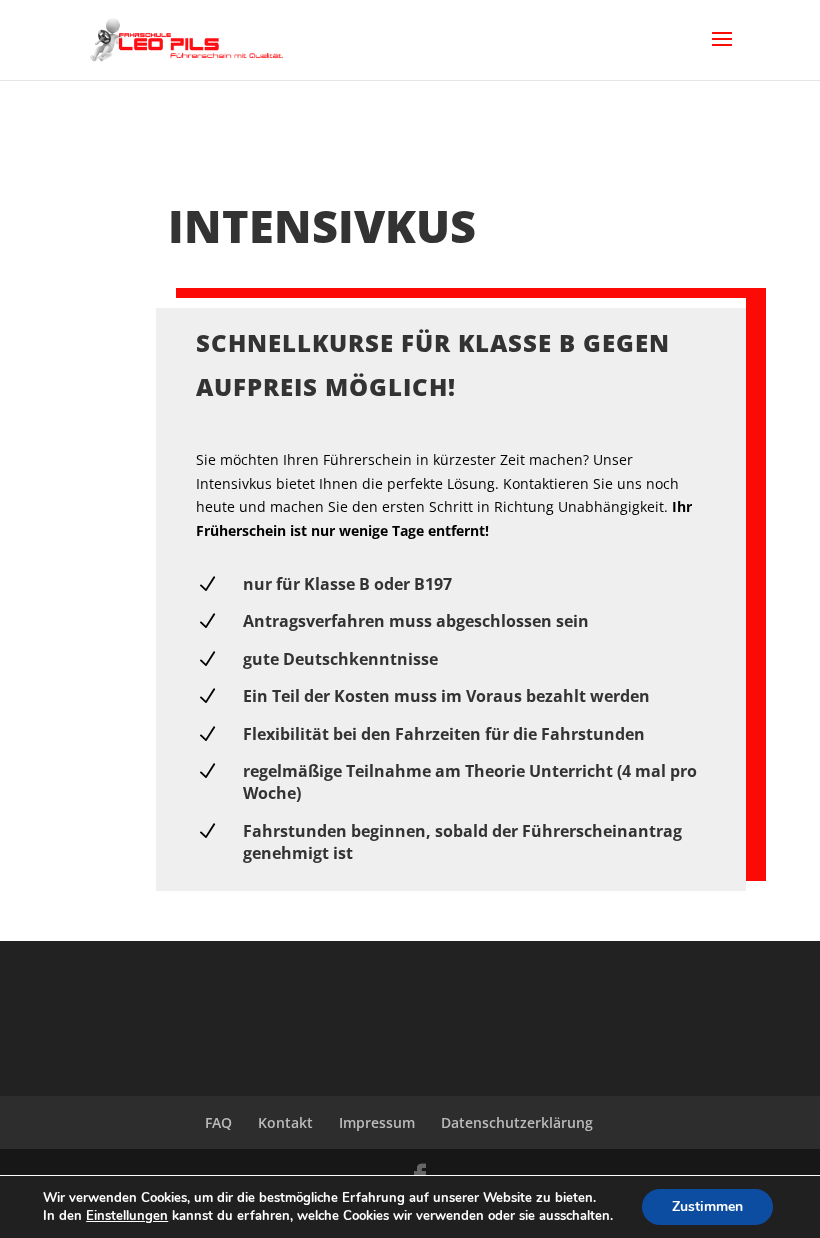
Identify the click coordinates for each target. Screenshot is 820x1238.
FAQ (218, 1122)
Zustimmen (707, 1206)
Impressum (377, 1122)
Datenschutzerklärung (517, 1122)
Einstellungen (127, 1216)
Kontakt (285, 1122)
